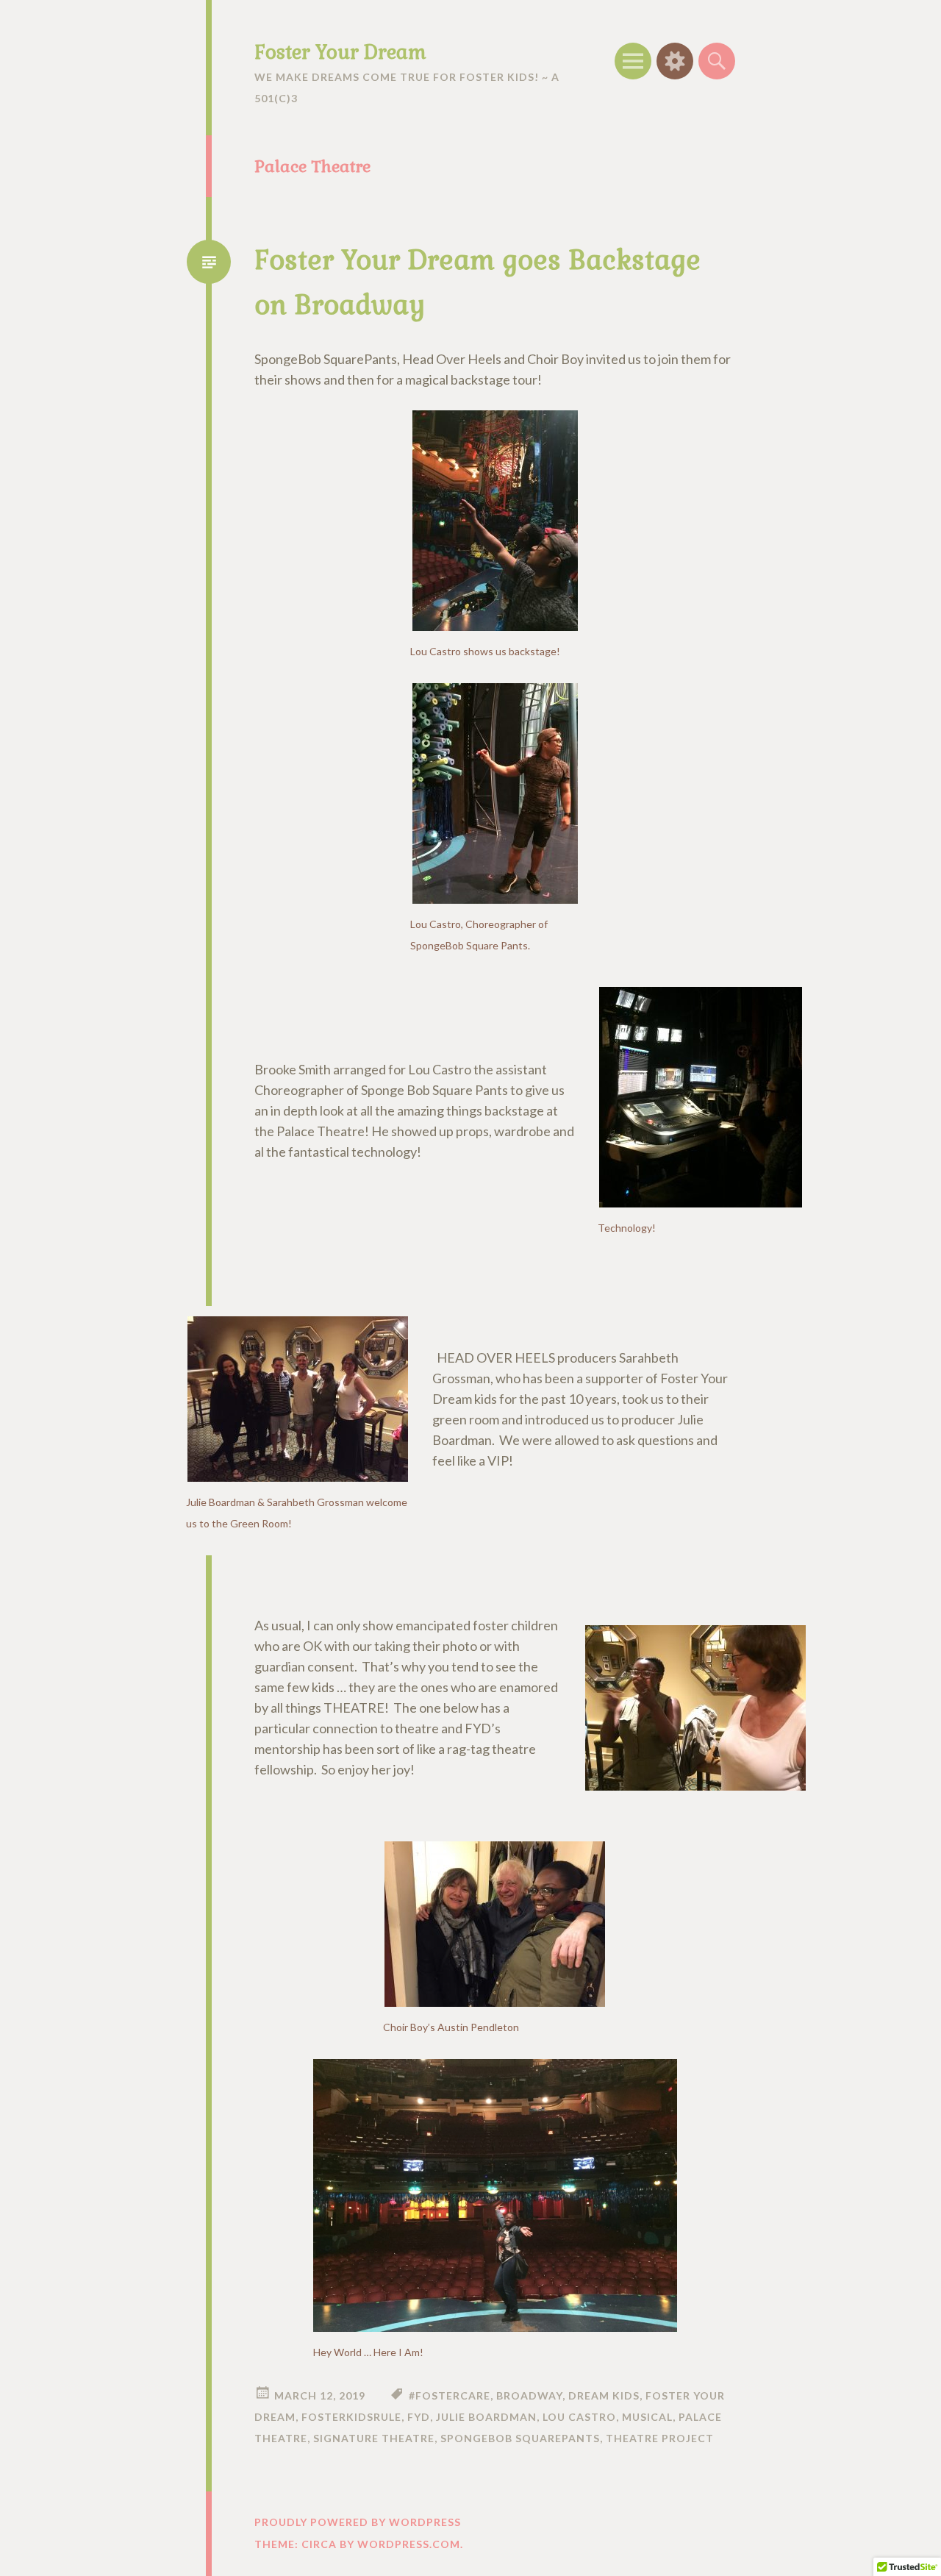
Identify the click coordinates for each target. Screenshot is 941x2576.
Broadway (529, 2395)
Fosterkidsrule (351, 2417)
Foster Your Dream (340, 52)
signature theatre (374, 2438)
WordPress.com (409, 2544)
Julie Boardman (486, 2417)
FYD (419, 2417)
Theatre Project (660, 2438)
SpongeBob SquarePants (520, 2438)
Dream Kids (604, 2395)
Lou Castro (579, 2417)
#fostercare (450, 2395)
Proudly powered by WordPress (358, 2522)
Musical (647, 2417)
